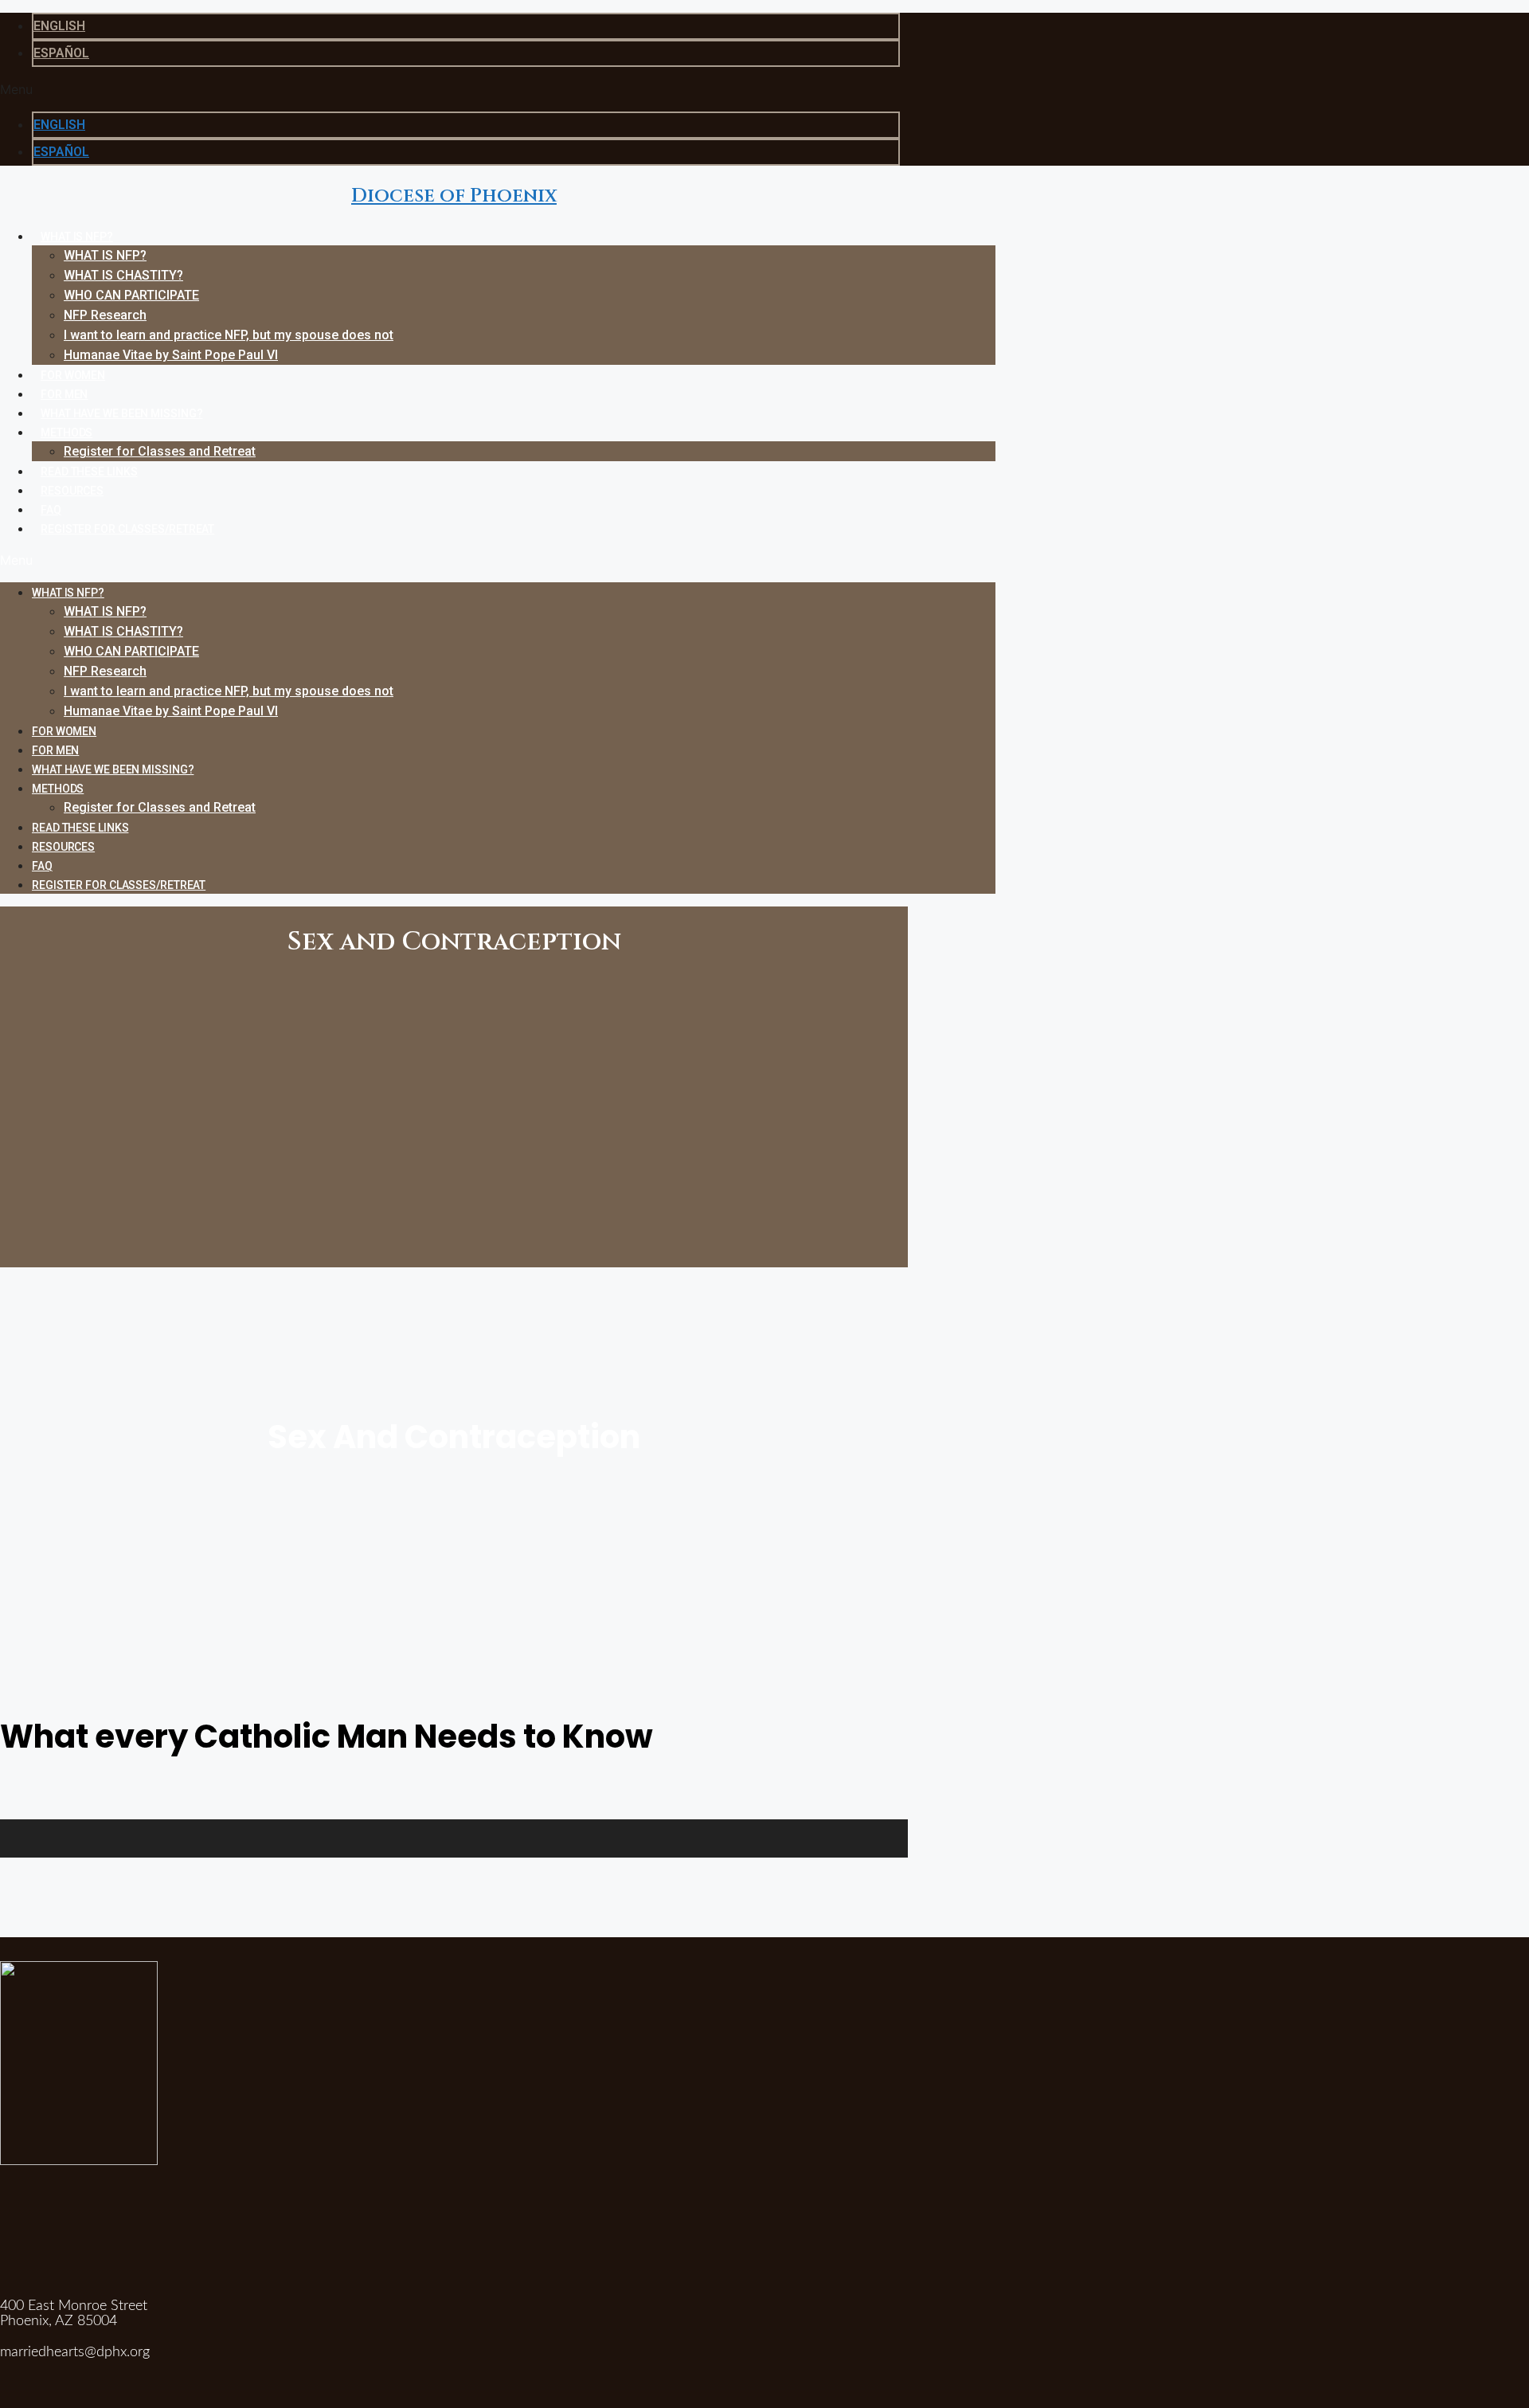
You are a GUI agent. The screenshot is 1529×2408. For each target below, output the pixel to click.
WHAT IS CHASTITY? (123, 275)
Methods (66, 433)
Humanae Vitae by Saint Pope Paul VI (171, 355)
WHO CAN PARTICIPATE (131, 295)
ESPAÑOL (61, 53)
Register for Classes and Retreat (160, 451)
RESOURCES (72, 491)
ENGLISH (59, 26)
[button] (454, 89)
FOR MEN (64, 394)
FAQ (51, 510)
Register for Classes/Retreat (127, 529)
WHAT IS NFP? (77, 237)
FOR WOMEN (73, 375)
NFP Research (105, 315)
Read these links (89, 472)
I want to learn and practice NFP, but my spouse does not (229, 335)
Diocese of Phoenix (454, 196)
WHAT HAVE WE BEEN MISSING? (121, 413)
